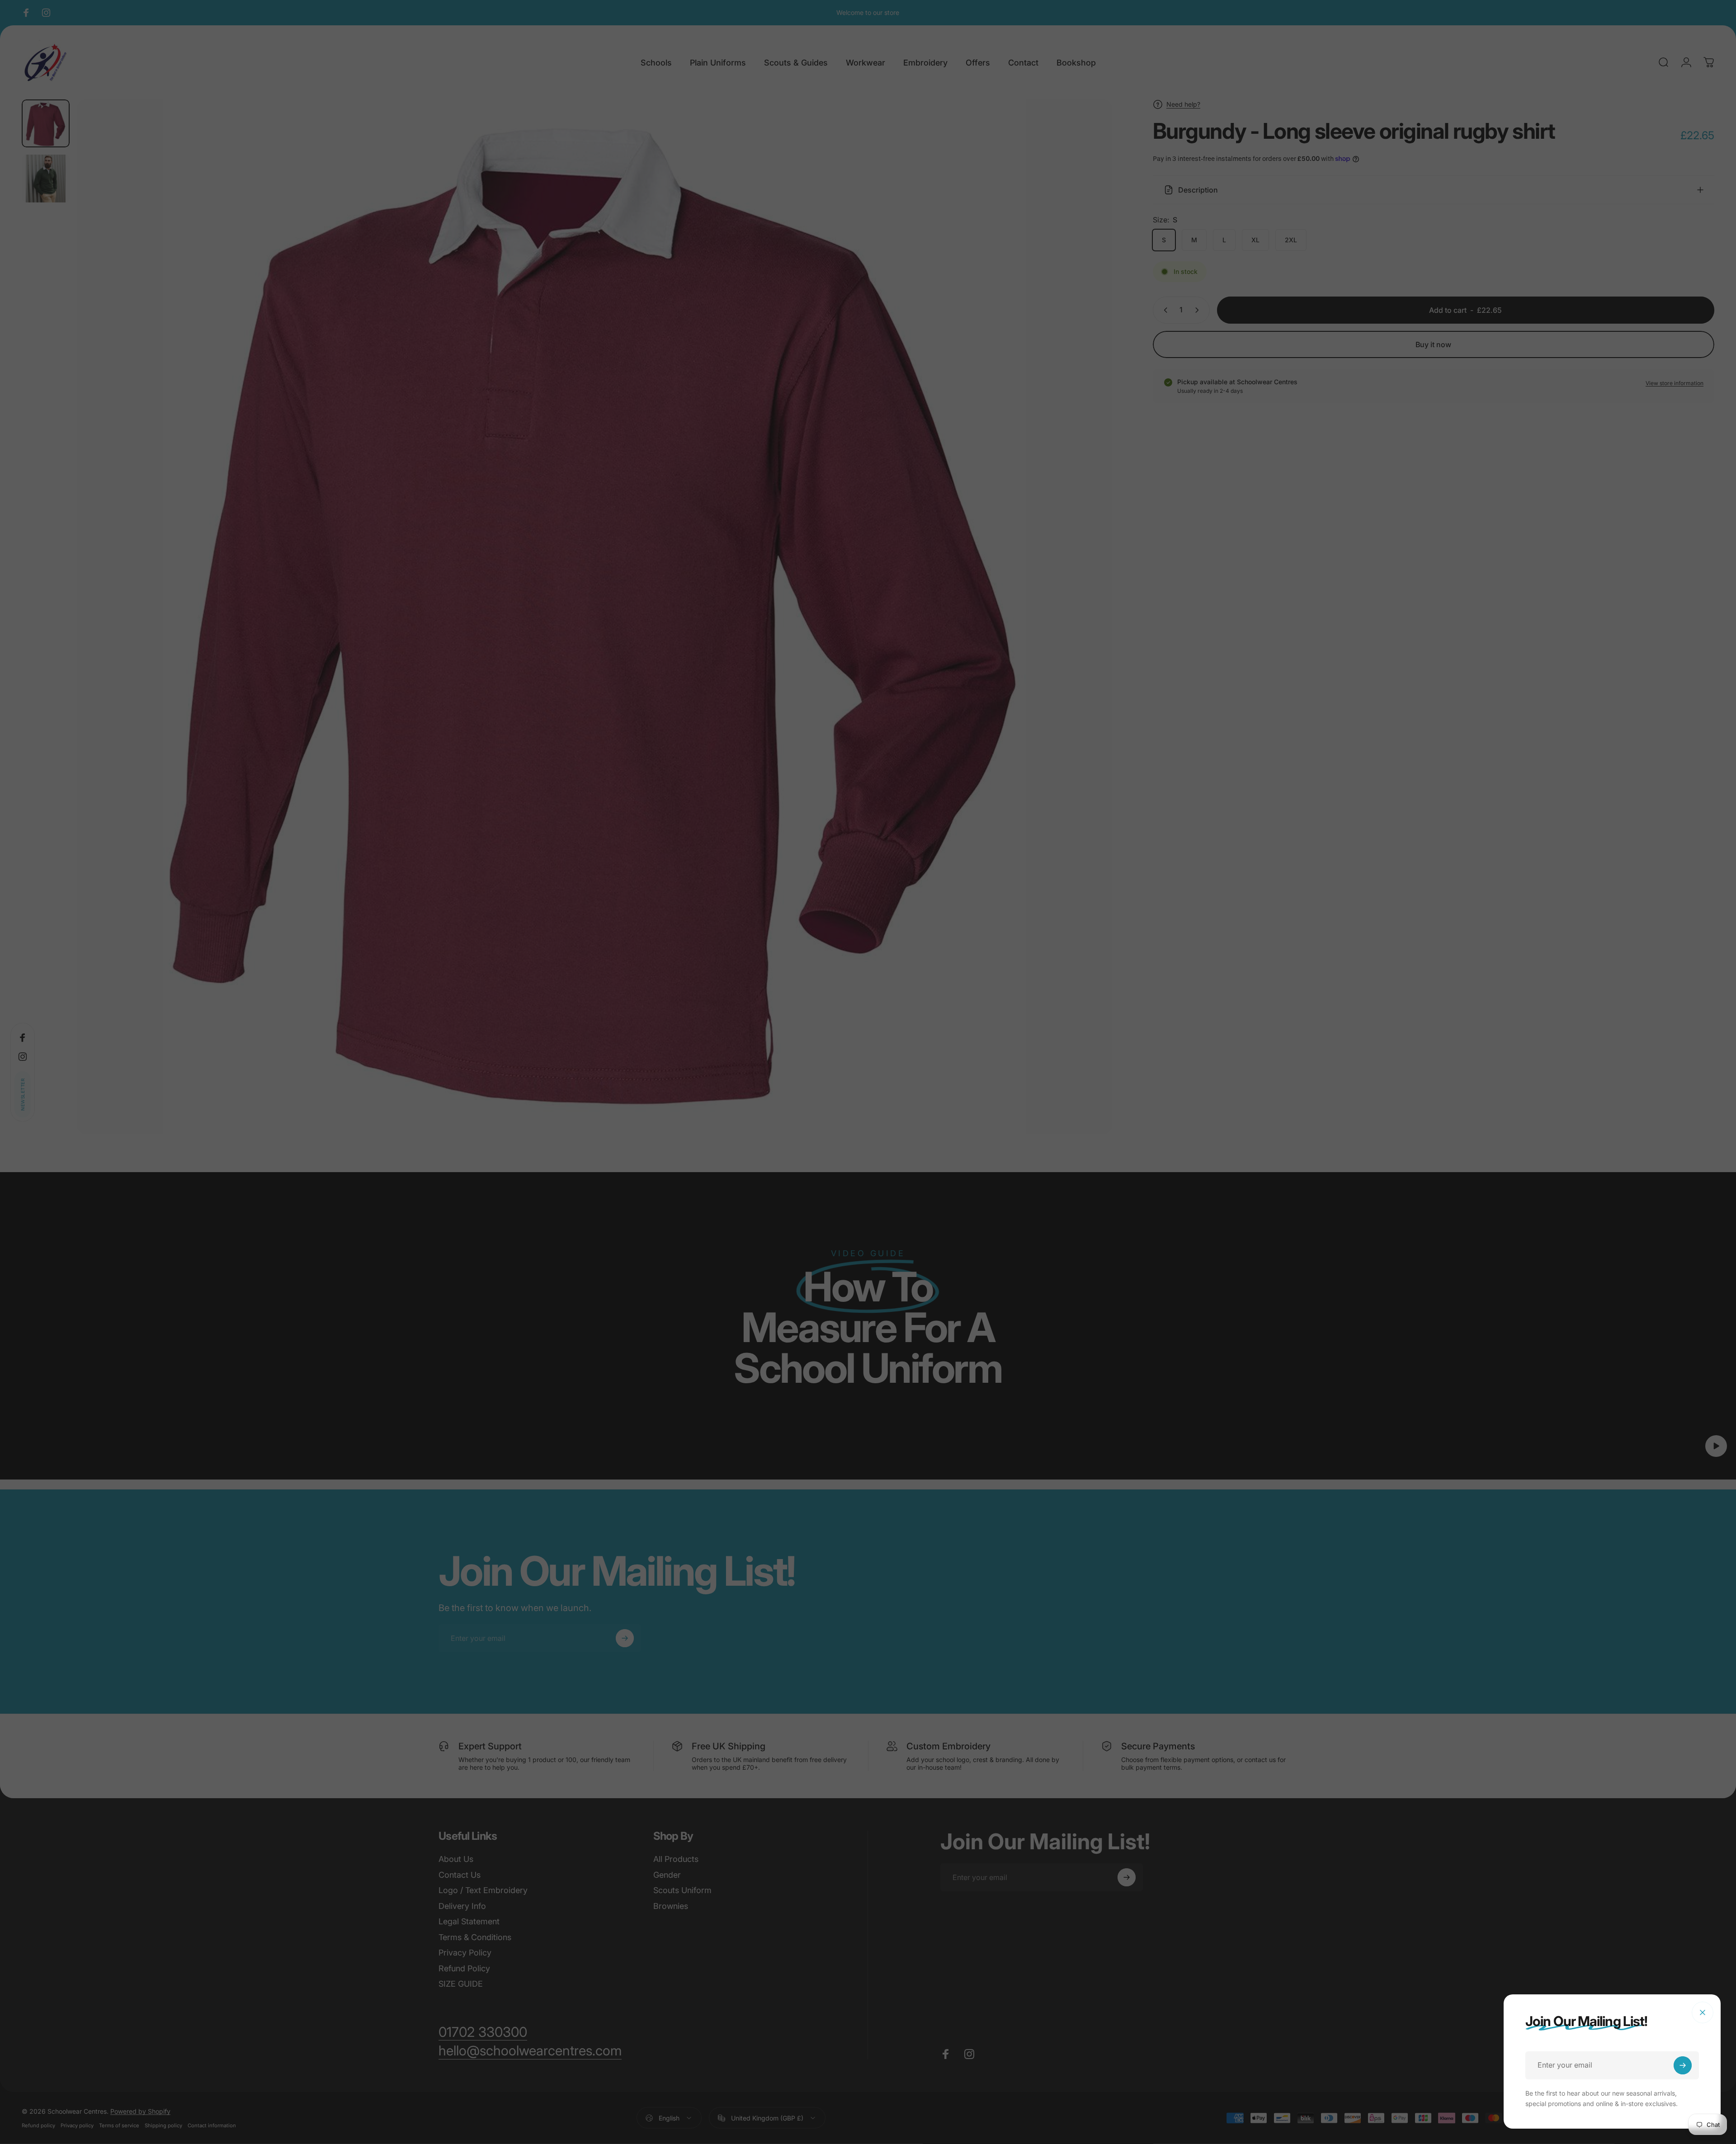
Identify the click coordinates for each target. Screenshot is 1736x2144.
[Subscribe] (1683, 2065)
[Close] (1703, 2012)
